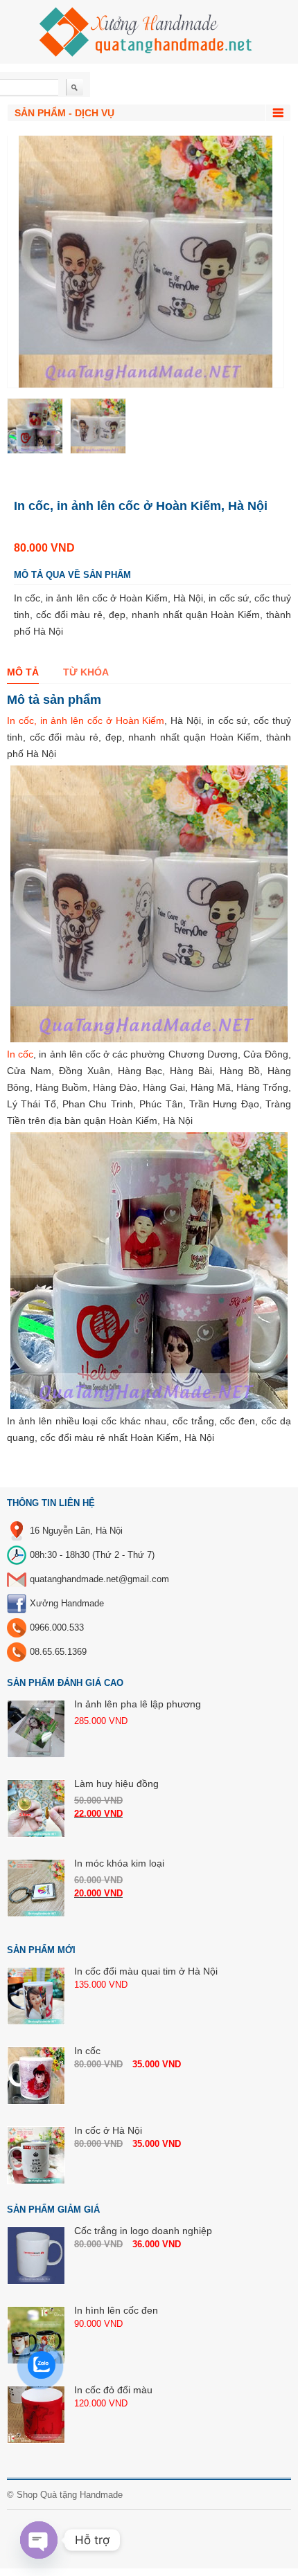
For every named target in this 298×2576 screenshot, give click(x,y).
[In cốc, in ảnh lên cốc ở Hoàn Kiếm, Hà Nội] (35, 426)
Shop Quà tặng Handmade (70, 2495)
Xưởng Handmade (67, 1603)
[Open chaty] (39, 2540)
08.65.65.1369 (58, 1652)
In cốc (20, 1054)
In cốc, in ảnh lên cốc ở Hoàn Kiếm (86, 720)
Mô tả (23, 672)
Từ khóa (86, 672)
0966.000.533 (57, 1627)
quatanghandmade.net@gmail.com (99, 1579)
